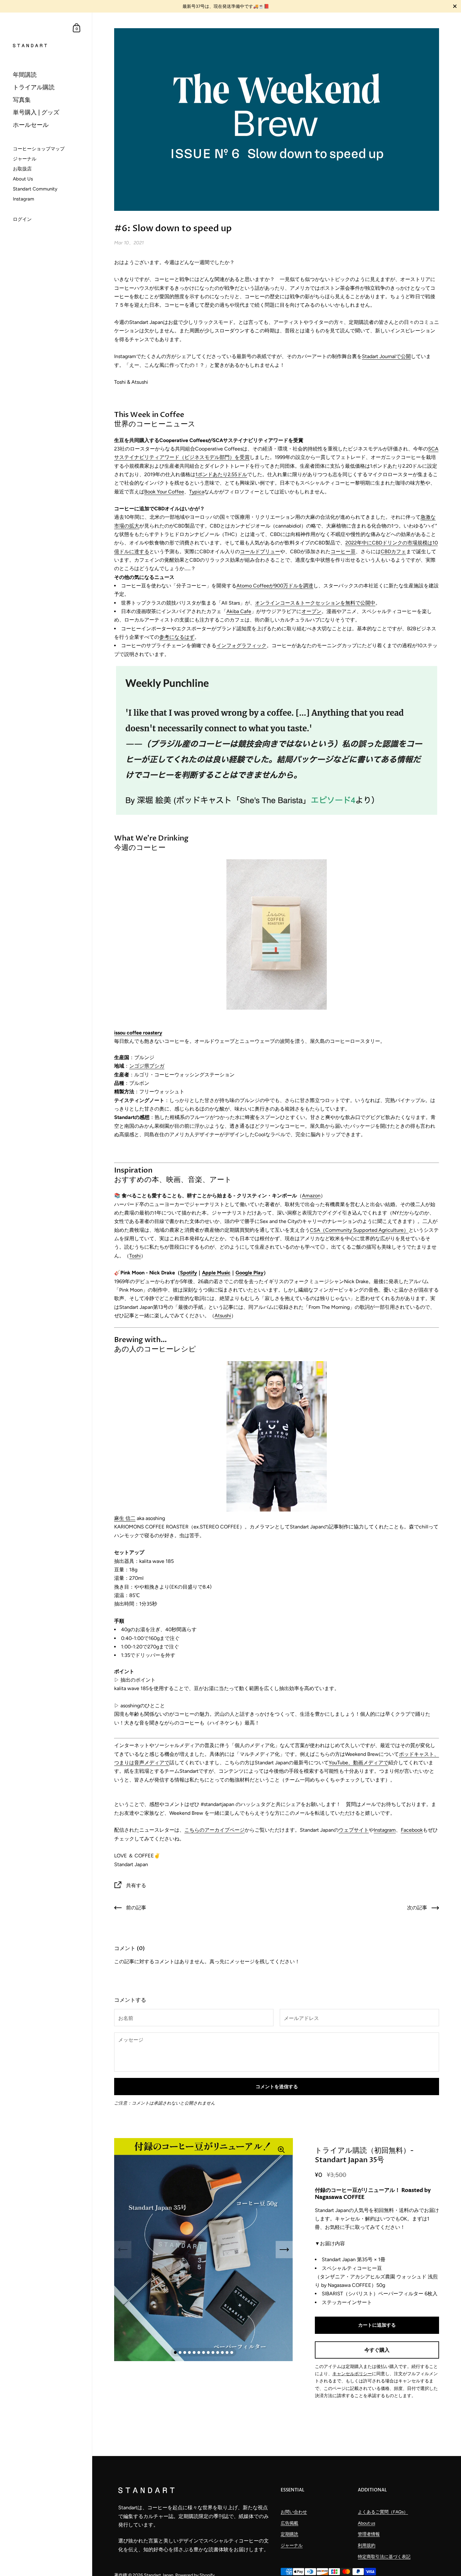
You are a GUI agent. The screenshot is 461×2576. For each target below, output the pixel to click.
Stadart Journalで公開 (386, 356)
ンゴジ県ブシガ (147, 1066)
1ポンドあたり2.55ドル (221, 474)
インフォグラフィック (241, 645)
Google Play (249, 1273)
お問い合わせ (294, 2512)
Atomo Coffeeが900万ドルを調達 (275, 586)
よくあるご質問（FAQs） (383, 2512)
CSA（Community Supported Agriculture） (359, 1230)
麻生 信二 (125, 1518)
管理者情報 (369, 2534)
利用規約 (367, 2545)
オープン (311, 611)
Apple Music (216, 1273)
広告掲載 (289, 2523)
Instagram (385, 1830)
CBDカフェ (393, 552)
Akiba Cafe (239, 611)
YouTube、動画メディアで (358, 1763)
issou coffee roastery (138, 1033)
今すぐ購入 (377, 2350)
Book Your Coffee (164, 492)
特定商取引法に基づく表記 (384, 2557)
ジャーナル (292, 2545)
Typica (197, 492)
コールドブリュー (260, 552)
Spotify (188, 1273)
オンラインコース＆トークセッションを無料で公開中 (315, 603)
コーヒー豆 (343, 552)
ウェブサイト (354, 1830)
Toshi (135, 1256)
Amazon (311, 1196)
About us (366, 2523)
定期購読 (289, 2534)
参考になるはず (177, 637)
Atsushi (223, 1316)
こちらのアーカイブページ (215, 1830)
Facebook (412, 1830)
